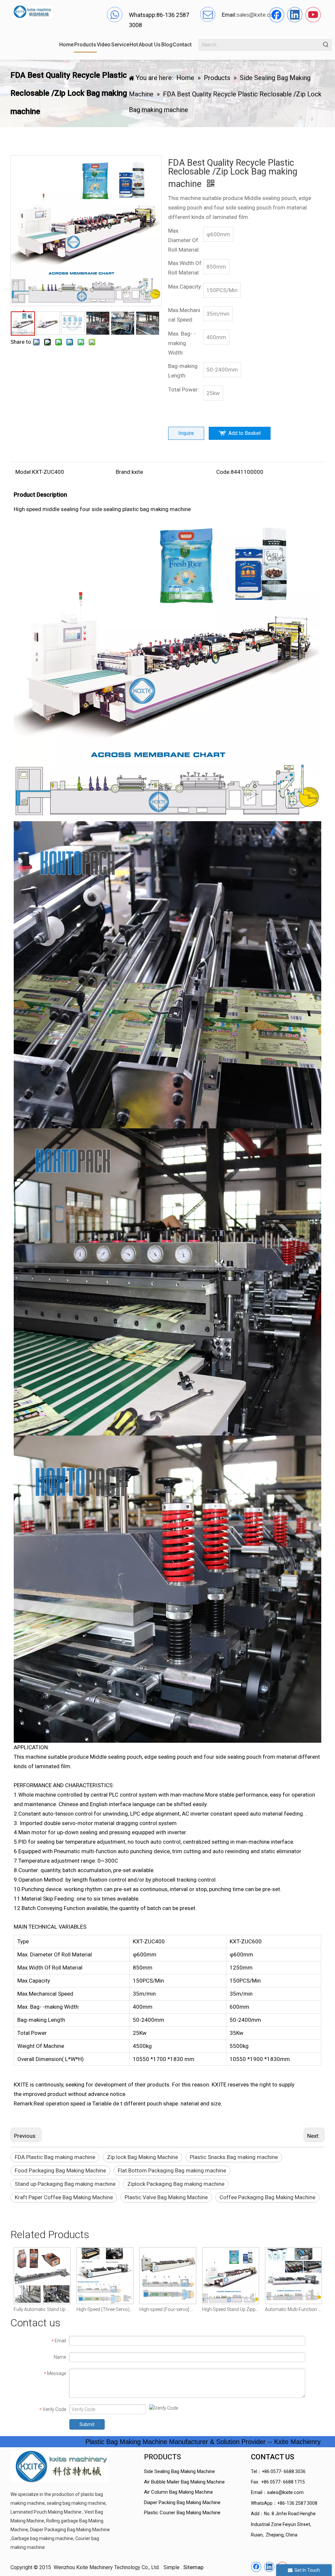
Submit (87, 2424)
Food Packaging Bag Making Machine (60, 2170)
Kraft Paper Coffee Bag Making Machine (64, 2197)
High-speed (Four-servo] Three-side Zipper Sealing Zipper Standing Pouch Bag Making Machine (105, 2309)
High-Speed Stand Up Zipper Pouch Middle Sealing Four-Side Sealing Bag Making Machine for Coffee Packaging (167, 2309)
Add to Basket (245, 433)
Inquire (186, 433)
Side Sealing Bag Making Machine (179, 2471)
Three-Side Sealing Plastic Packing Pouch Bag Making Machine (293, 2309)
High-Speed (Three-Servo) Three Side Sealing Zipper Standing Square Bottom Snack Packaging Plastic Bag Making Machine (42, 2309)
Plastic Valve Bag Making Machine (166, 2197)
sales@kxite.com (285, 2492)
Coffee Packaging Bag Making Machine (267, 2197)
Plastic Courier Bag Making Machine (182, 2513)
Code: (223, 472)
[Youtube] (313, 15)
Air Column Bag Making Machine (178, 2492)
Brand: (124, 472)
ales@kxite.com (259, 15)
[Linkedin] (295, 15)
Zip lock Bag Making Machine (142, 2157)
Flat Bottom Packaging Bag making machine (172, 2170)
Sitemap (193, 2567)
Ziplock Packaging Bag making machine (176, 2184)
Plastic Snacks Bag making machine (234, 2157)
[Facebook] (276, 15)
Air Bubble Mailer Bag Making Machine (184, 2482)
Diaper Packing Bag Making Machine (182, 2502)
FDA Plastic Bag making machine (55, 2157)
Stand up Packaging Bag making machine (65, 2184)
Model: (24, 472)
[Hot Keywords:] (326, 45)
